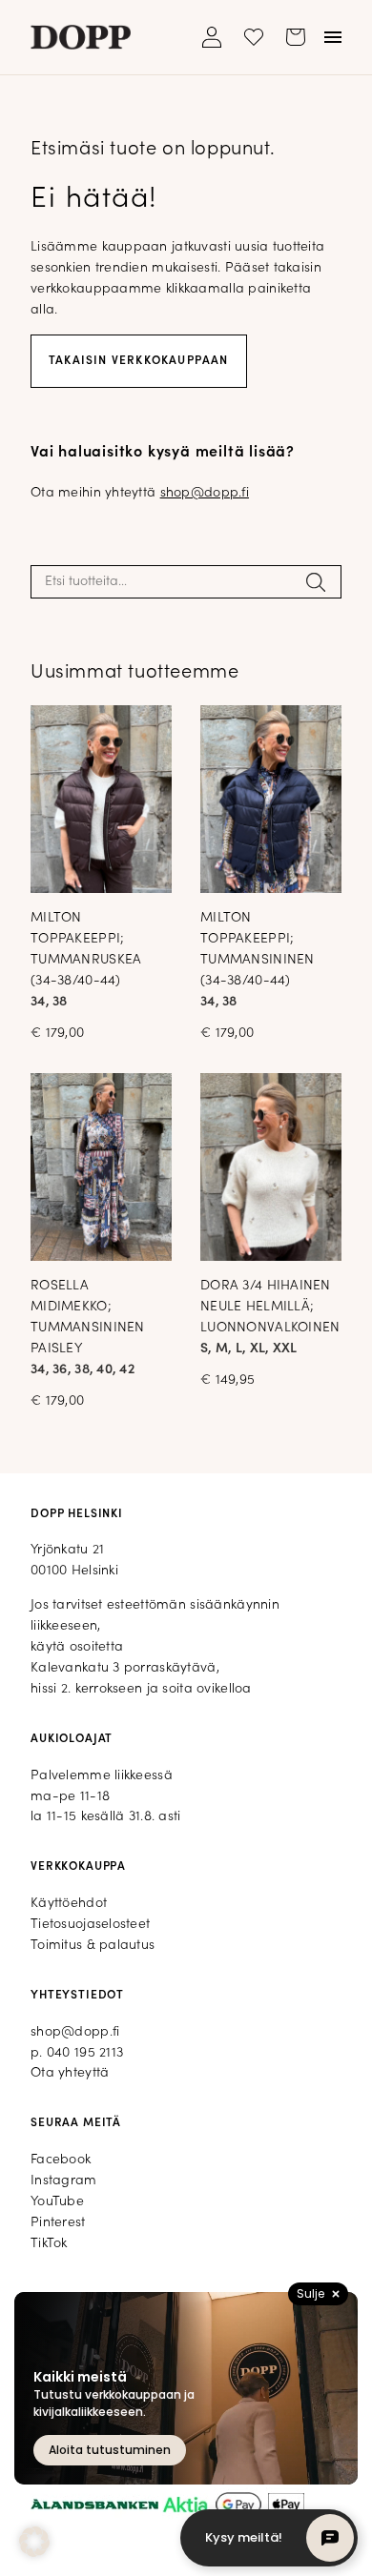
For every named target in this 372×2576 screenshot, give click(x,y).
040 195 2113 (85, 2053)
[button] (34, 2542)
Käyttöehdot (69, 1904)
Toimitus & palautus (93, 1946)
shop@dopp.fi (205, 493)
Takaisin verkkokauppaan (139, 361)
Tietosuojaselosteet (90, 1925)
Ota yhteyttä (70, 2073)
